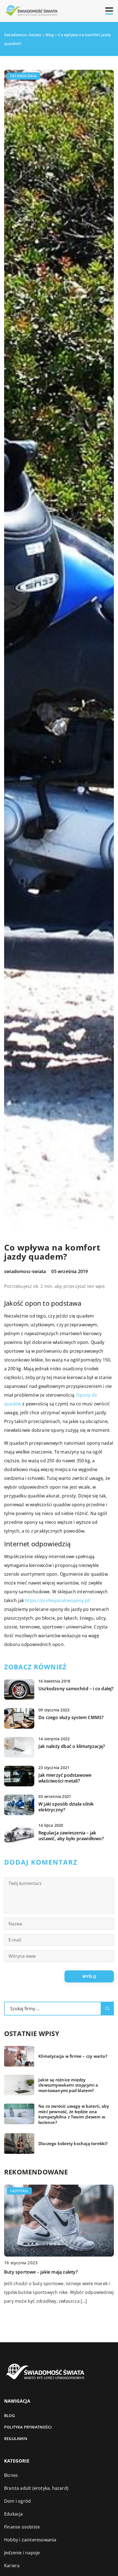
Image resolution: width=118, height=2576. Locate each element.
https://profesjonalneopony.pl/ (58, 1600)
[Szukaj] (107, 2009)
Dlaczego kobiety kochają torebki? (73, 2144)
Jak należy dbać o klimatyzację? (72, 1746)
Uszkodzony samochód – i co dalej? (76, 1689)
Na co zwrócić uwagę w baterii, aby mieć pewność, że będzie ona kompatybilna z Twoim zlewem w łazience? (74, 2114)
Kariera (12, 2566)
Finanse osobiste (22, 2527)
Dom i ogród (17, 2501)
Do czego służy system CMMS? (71, 1718)
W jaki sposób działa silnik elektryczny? (66, 1807)
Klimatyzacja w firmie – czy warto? (73, 2056)
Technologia (23, 76)
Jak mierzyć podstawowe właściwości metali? (65, 1778)
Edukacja (14, 2514)
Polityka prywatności (28, 2427)
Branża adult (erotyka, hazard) (36, 2488)
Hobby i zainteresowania (30, 2540)
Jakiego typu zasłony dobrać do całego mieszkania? (59, 2272)
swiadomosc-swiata (25, 1271)
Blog (9, 2415)
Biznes (11, 2475)
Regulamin (16, 2439)
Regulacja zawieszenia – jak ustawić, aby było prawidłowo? (71, 1836)
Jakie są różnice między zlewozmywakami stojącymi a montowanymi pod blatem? (68, 2085)
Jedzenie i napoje (22, 2553)
